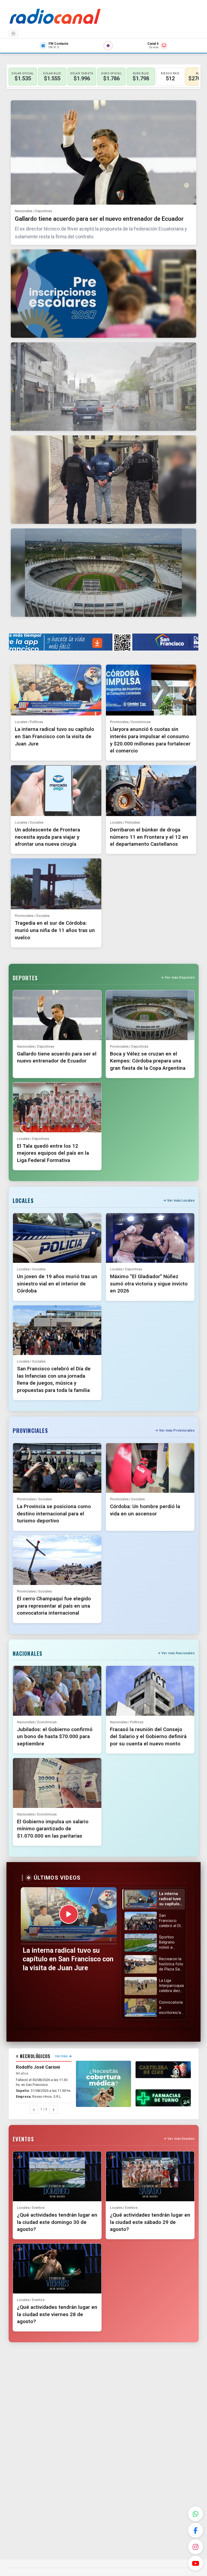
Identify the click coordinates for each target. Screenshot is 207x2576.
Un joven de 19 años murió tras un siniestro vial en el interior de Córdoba (57, 1284)
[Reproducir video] (69, 1914)
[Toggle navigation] (13, 33)
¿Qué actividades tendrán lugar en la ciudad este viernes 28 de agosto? (57, 2314)
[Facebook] (196, 2530)
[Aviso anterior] (34, 2110)
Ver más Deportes (180, 977)
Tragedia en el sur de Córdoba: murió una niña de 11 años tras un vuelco (55, 930)
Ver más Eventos (181, 2139)
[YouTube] (196, 2563)
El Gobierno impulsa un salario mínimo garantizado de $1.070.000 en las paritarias (53, 1829)
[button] (153, 1899)
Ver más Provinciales (177, 1430)
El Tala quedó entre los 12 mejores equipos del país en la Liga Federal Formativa (53, 1153)
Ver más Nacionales (178, 1653)
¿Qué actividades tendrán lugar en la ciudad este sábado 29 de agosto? (150, 2222)
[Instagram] (196, 2547)
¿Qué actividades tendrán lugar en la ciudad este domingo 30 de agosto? (57, 2222)
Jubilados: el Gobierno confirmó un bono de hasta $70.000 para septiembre (55, 1736)
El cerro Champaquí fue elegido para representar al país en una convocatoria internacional (54, 1606)
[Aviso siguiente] (53, 2110)
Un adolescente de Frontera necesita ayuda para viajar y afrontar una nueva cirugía (47, 837)
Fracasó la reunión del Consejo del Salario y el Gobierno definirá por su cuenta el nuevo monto (148, 1736)
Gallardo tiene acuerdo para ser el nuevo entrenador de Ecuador (99, 219)
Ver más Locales (181, 1200)
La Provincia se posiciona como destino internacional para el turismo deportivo (54, 1514)
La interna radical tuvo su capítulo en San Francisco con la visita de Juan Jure (54, 736)
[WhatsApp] (196, 2514)
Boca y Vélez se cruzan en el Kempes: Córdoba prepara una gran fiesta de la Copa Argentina (148, 1061)
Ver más (61, 2056)
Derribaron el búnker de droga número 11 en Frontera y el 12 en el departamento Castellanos (149, 837)
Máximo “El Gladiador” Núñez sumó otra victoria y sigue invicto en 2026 (149, 1284)
